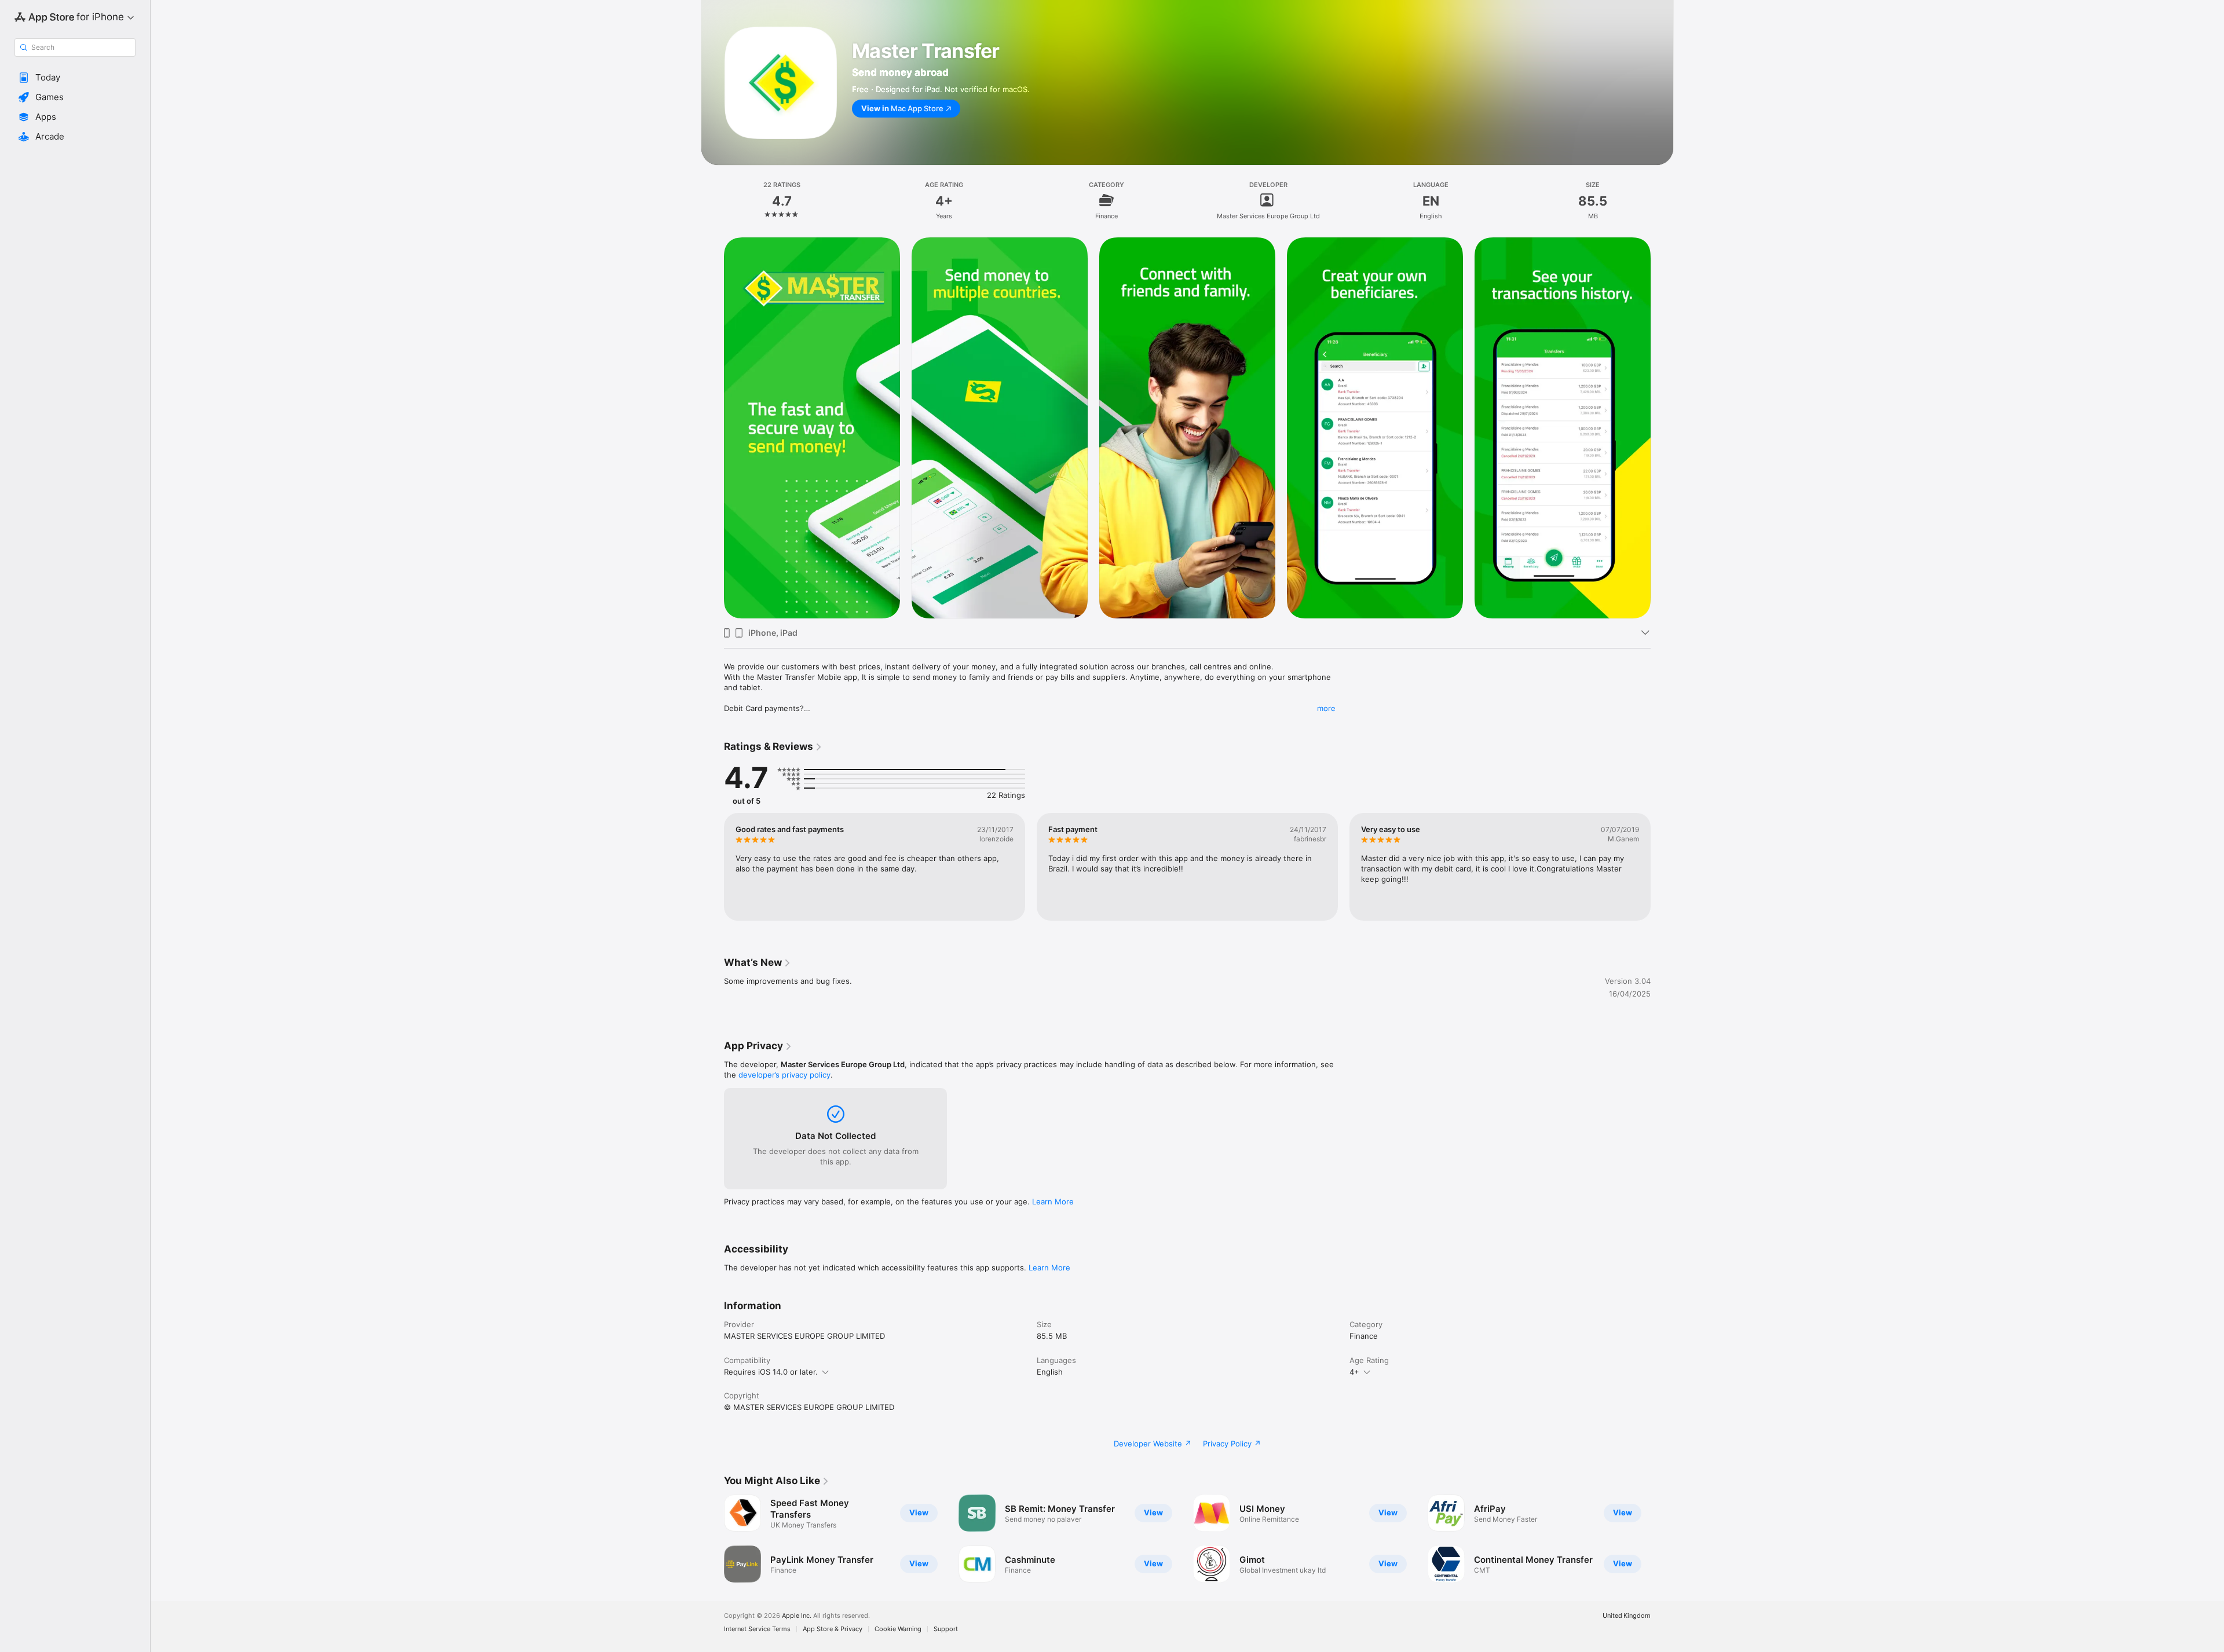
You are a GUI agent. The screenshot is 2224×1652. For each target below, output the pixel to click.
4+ (1354, 1372)
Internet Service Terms (757, 1629)
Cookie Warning (898, 1629)
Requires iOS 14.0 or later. (771, 1372)
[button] (75, 78)
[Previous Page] (712, 867)
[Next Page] (1662, 867)
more (1326, 708)
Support (946, 1629)
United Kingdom (1627, 1616)
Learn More (1053, 1202)
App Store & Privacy (833, 1629)
